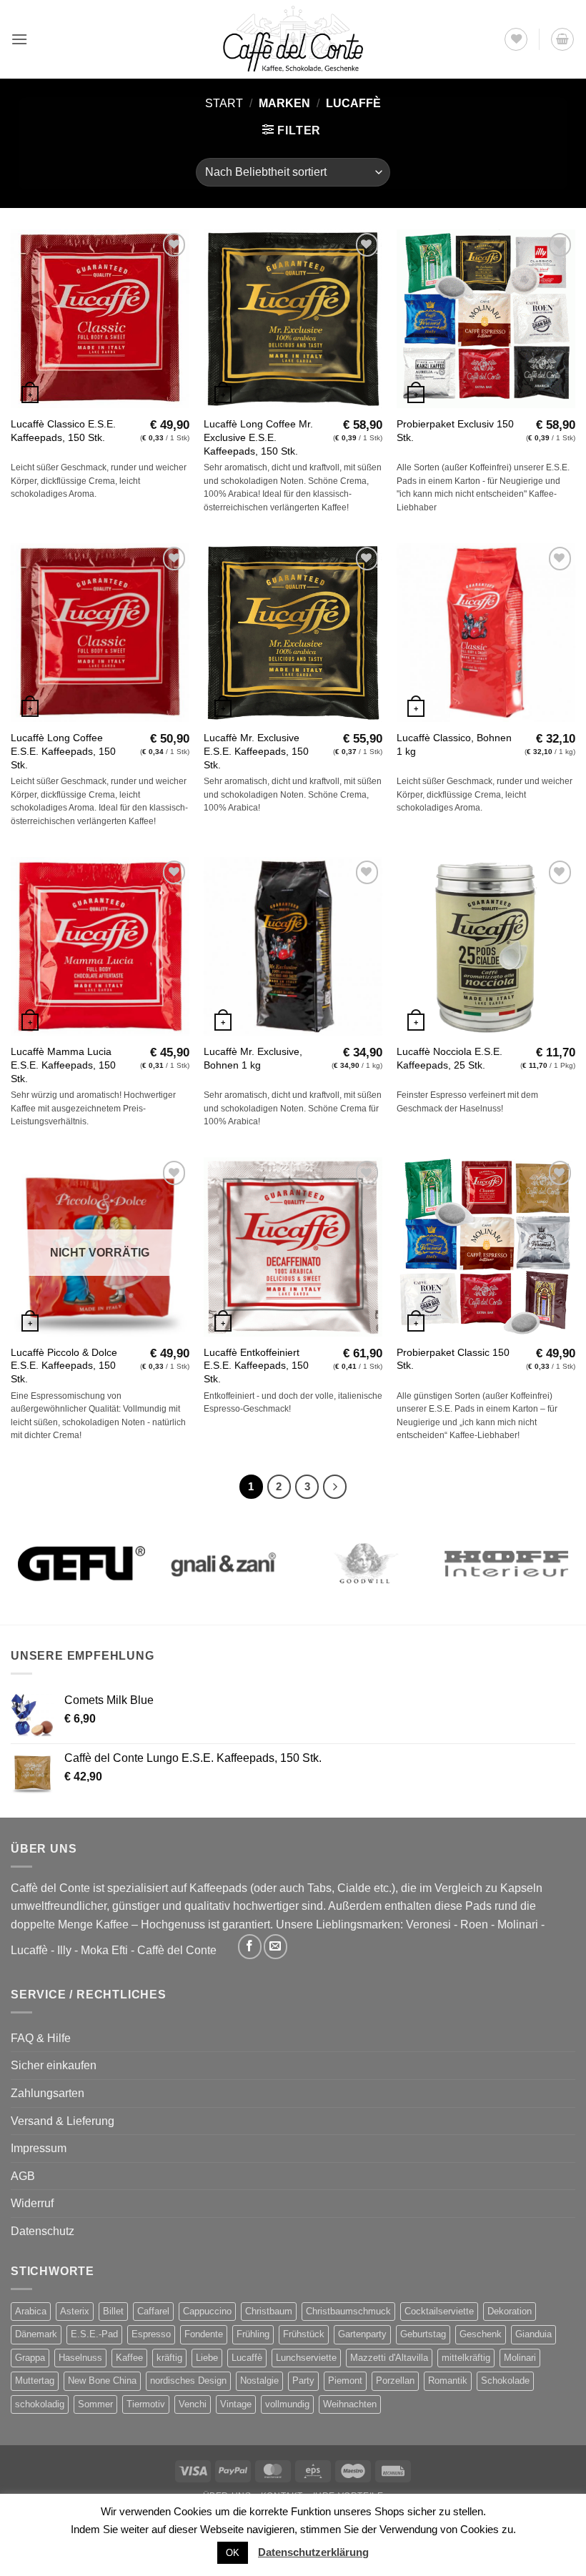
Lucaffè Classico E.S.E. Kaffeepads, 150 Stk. (63, 431)
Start (224, 103)
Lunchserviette (306, 2358)
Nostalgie (259, 2381)
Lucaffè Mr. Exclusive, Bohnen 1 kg (253, 1058)
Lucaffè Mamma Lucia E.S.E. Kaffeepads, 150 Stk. (63, 1065)
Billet (113, 2311)
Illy (64, 1950)
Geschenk (481, 2334)
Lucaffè (29, 1950)
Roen (474, 1924)
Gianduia (533, 2334)
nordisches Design (188, 2381)
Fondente (204, 2334)
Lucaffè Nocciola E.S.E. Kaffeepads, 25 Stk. (450, 1058)
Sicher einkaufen (54, 2065)
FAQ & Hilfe (41, 2038)
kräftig (169, 2358)
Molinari (518, 1924)
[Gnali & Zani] (223, 1564)
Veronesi (428, 1924)
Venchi (193, 2404)
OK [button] (233, 2553)
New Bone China (102, 2381)
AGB (23, 2176)
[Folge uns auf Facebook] (250, 1947)
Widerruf (32, 2203)
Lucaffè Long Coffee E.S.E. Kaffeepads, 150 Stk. (63, 751)
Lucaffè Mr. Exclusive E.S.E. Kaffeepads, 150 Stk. (256, 751)
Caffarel (153, 2311)
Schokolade (505, 2381)
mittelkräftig (466, 2358)
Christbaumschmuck (348, 2311)
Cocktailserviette (439, 2311)
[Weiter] (335, 1487)
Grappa (30, 2358)
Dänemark (36, 2334)
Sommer (95, 2404)
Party (303, 2381)
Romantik (448, 2381)
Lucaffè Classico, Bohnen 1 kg (454, 744)
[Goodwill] (364, 1564)
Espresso (151, 2334)
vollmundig (287, 2404)
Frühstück (304, 2334)
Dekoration (510, 2311)
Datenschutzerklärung (313, 2552)
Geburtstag (423, 2334)
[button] (19, 39)
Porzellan (395, 2381)
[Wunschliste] (516, 39)
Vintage (236, 2404)
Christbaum (269, 2311)
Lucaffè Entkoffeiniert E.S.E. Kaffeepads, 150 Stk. (256, 1366)
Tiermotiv (146, 2404)
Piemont (345, 2381)
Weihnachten (350, 2404)
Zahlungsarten (48, 2093)
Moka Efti (104, 1950)
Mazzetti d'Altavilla (389, 2358)
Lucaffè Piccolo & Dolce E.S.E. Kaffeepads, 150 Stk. (64, 1366)
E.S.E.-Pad (94, 2334)
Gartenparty (362, 2334)
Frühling (253, 2334)
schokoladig (40, 2404)
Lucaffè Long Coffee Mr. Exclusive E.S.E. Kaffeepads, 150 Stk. (258, 437)
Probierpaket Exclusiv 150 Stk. (455, 431)
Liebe (207, 2358)
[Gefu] (81, 1564)
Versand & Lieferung (63, 2121)
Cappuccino (207, 2311)
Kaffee (129, 2358)
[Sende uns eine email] (275, 1947)
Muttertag (35, 2381)
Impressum (39, 2148)
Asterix (75, 2311)
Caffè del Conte (177, 1950)
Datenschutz (43, 2231)
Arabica (31, 2311)
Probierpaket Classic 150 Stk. (453, 1359)
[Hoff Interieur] (506, 1564)
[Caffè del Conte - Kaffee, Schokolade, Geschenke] (293, 39)
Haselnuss (80, 2358)
